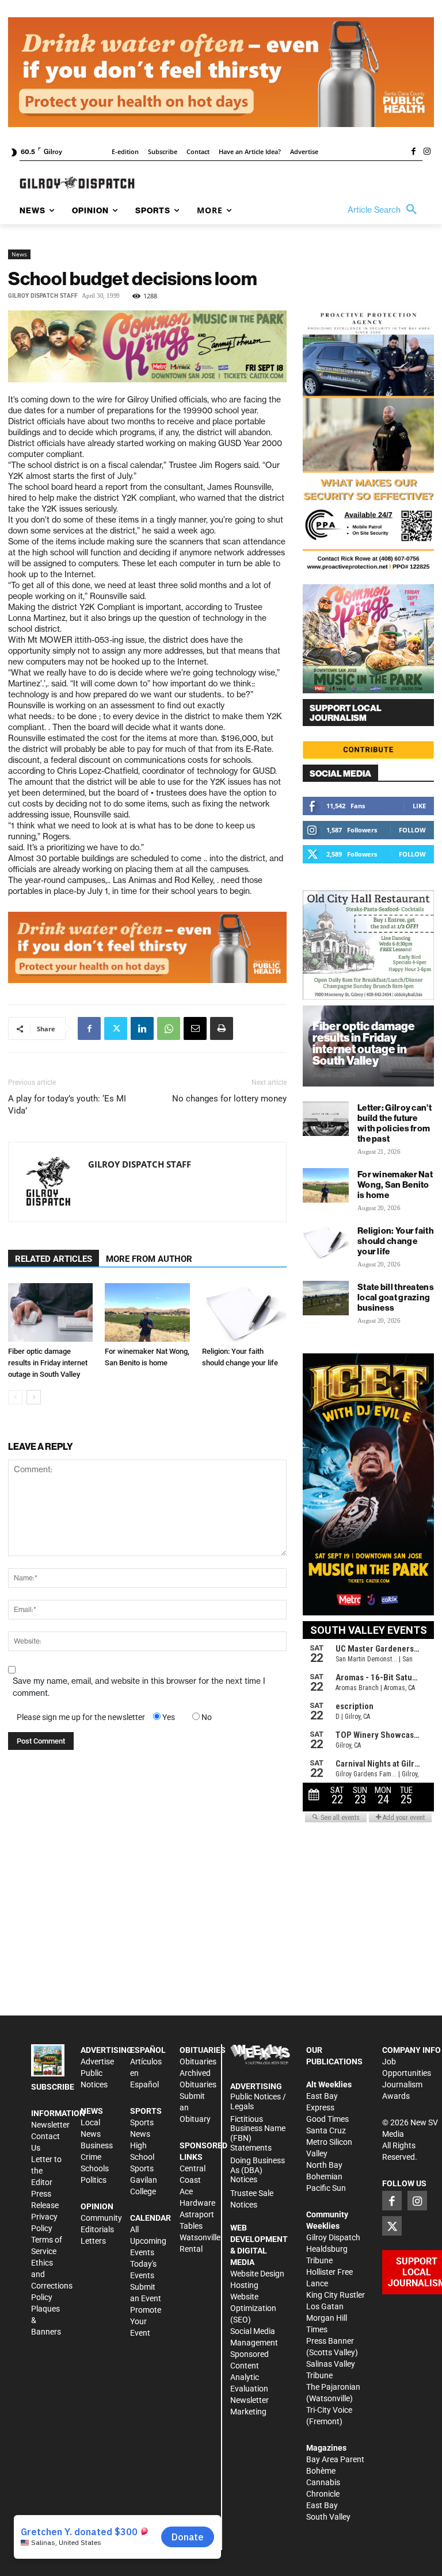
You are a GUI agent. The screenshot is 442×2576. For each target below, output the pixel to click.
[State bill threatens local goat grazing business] (326, 1298)
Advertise (97, 2061)
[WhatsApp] (169, 1028)
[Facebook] (413, 152)
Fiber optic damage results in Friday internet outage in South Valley (48, 1363)
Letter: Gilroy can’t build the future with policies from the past (395, 1123)
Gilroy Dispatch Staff (43, 296)
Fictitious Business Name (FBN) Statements (258, 2133)
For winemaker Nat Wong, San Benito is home (395, 1185)
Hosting (244, 2285)
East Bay (322, 2505)
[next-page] (34, 1397)
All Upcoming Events (148, 2241)
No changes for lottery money (229, 1099)
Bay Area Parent (335, 2459)
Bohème (321, 2471)
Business (97, 2145)
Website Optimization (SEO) (253, 2308)
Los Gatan (325, 2306)
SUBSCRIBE (53, 2087)
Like (419, 806)
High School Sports (142, 2157)
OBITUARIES (203, 2050)
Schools (95, 2168)
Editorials (97, 2229)
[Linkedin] (142, 1028)
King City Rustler (336, 2295)
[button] (385, 210)
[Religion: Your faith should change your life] (244, 1312)
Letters (93, 2241)
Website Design (257, 2274)
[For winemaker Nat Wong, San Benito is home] (147, 1312)
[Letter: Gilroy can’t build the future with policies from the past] (326, 1119)
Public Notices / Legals (258, 2101)
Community (101, 2218)
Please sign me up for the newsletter (81, 1717)
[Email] (195, 1028)
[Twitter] (116, 1028)
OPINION (97, 2206)
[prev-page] (15, 1397)
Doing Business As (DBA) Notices (258, 2170)
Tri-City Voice (329, 2410)
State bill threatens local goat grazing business (396, 1297)
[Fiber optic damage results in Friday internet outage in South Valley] (50, 1312)
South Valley (328, 2517)
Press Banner (330, 2341)
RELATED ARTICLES (54, 1259)
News (19, 254)
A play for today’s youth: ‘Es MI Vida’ (67, 1105)
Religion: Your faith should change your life (396, 1241)
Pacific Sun (326, 2188)
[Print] (222, 1028)
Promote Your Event (146, 2321)
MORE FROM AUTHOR (149, 1259)
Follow (412, 830)
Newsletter (50, 2125)
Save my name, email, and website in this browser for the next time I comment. (139, 1687)
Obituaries (198, 2061)
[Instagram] (427, 152)
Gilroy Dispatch (333, 2237)
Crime (91, 2157)
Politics (94, 2180)
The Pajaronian (333, 2387)
